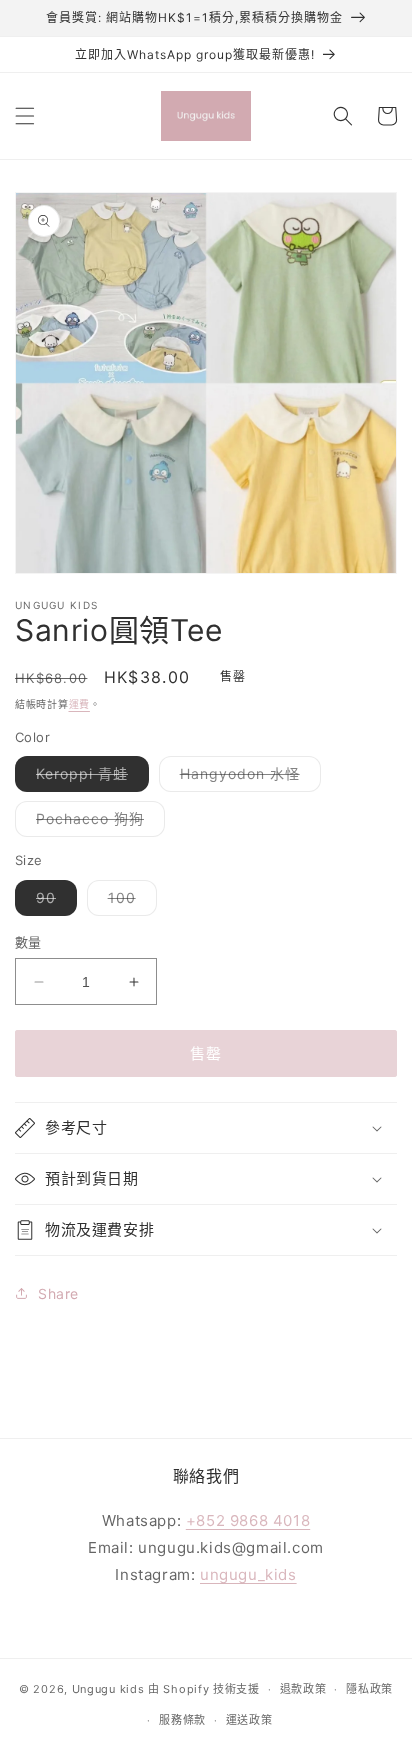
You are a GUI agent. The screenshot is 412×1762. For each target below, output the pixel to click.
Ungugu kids (108, 1689)
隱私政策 (369, 1689)
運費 (79, 704)
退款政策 (303, 1689)
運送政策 (249, 1720)
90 (53, 902)
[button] (25, 116)
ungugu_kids (248, 1574)
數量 (28, 942)
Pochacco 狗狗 (97, 823)
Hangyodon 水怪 (247, 778)
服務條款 (182, 1720)
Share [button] (58, 1293)
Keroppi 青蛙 (89, 778)
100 (129, 902)
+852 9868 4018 (248, 1520)
